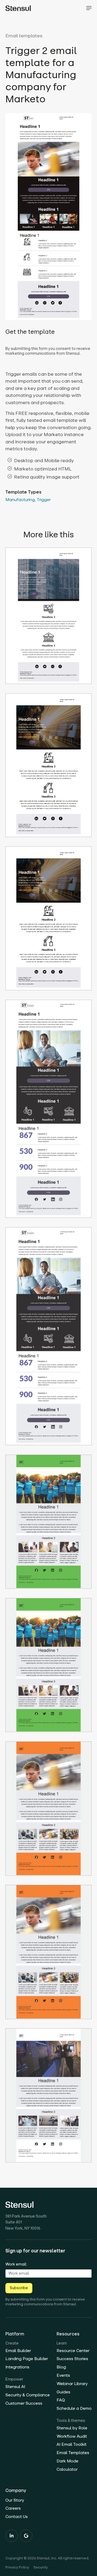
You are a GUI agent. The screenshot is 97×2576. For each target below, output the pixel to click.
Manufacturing (20, 500)
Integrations (17, 2367)
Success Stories (72, 2359)
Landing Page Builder (27, 2359)
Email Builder (18, 2351)
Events (63, 2375)
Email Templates (73, 2453)
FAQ (61, 2400)
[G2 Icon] (26, 2536)
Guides (63, 2392)
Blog (61, 2367)
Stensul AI (15, 2387)
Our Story (15, 2500)
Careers (13, 2508)
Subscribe (19, 2288)
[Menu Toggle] (89, 8)
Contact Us (17, 2517)
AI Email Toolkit (72, 2444)
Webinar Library (72, 2384)
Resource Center (73, 2351)
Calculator (67, 2469)
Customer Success (24, 2403)
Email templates (24, 36)
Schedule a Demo (74, 2408)
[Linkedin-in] (12, 2536)
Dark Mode (67, 2461)
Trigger (44, 500)
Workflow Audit (72, 2436)
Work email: (16, 2264)
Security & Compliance (28, 2395)
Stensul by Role (72, 2428)
